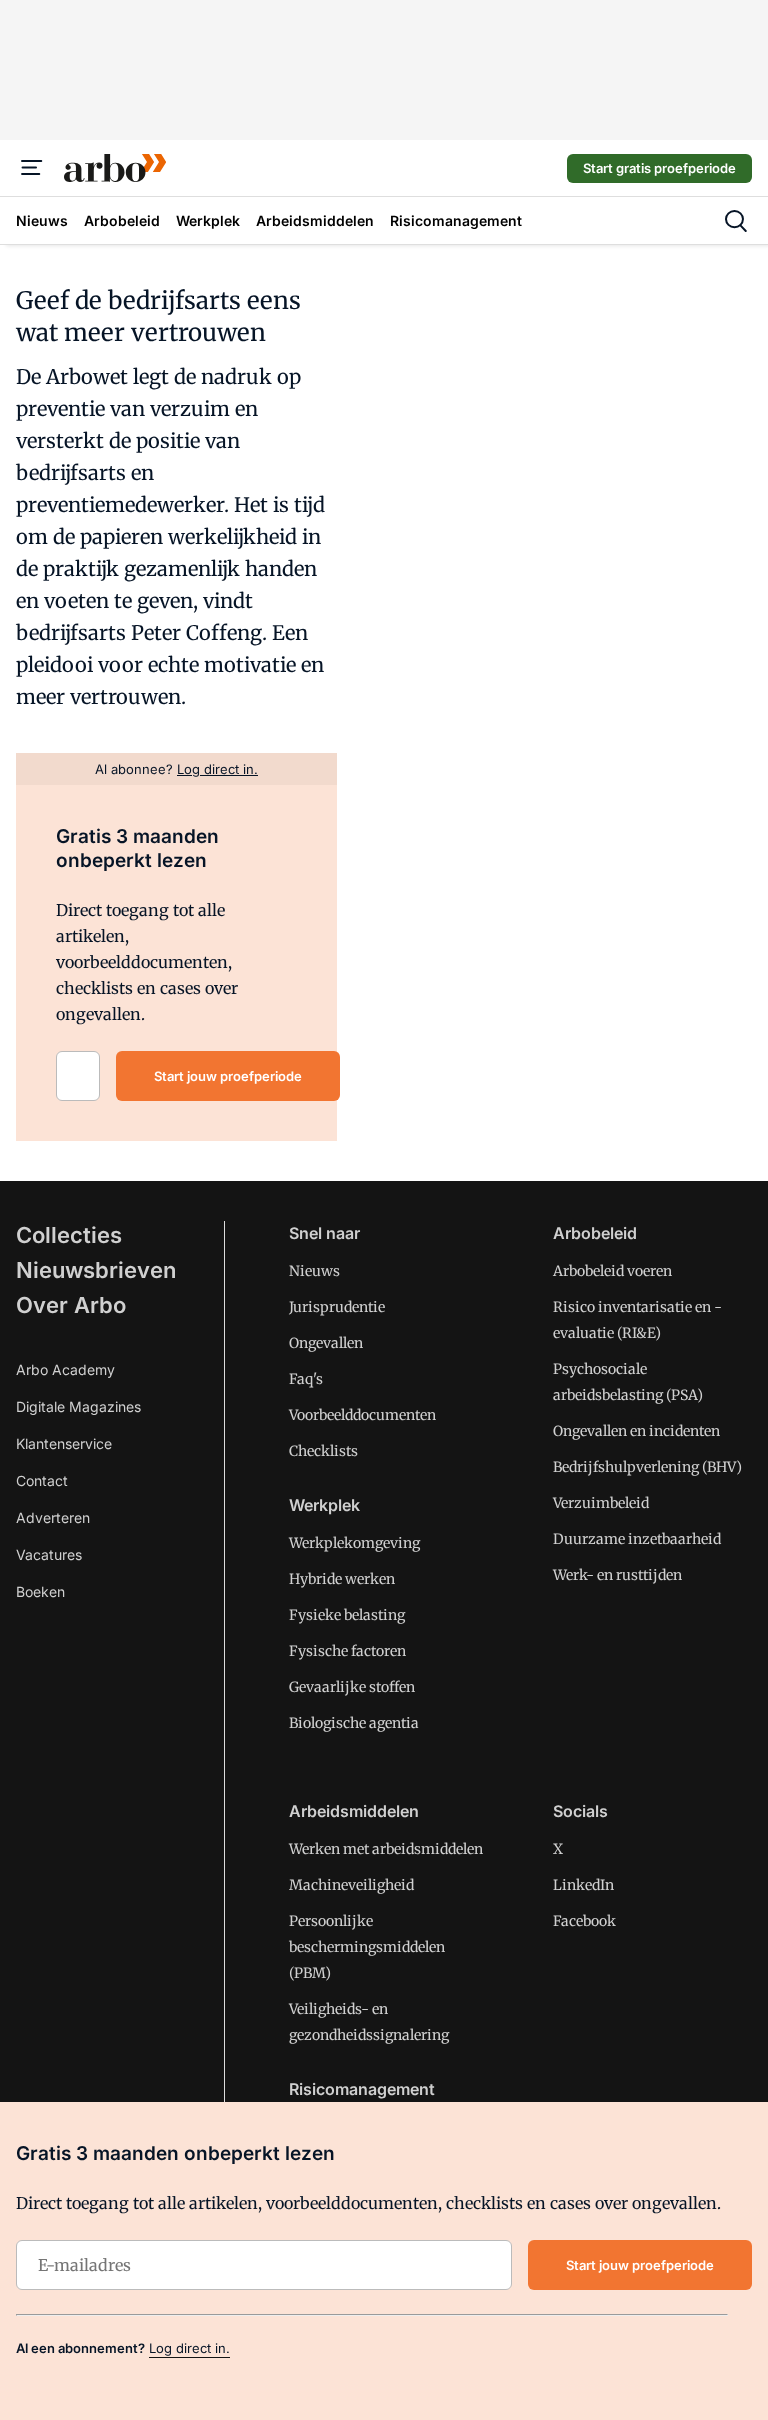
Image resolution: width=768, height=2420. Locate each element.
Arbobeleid (595, 1233)
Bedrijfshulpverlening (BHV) (647, 1467)
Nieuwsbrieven (96, 1270)
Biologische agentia (354, 1723)
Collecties (69, 1235)
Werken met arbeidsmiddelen (386, 1849)
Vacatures (49, 1554)
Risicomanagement (362, 2089)
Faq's (306, 1379)
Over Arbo (71, 1305)
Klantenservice (64, 1443)
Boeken (40, 1591)
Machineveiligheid (351, 1885)
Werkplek (324, 1505)
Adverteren (53, 1517)
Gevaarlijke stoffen (352, 1687)
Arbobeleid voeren (612, 1271)
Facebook (584, 1921)
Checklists (323, 1451)
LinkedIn (583, 1885)
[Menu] (32, 168)
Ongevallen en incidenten (636, 1431)
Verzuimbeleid (601, 1503)
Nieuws (314, 1271)
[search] (736, 221)
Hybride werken (342, 1579)
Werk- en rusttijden (617, 1575)
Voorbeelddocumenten (362, 1415)
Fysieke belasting (347, 1615)
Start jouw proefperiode (228, 1076)
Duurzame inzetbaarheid (637, 1539)
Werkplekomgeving (354, 1543)
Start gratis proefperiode (659, 168)
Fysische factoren (347, 1651)
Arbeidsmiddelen (354, 1811)
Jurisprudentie (337, 1307)
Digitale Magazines (78, 1406)
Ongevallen (326, 1343)
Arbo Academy (65, 1369)
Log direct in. (189, 2348)
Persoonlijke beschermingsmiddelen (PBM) (367, 1947)
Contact (42, 1480)
